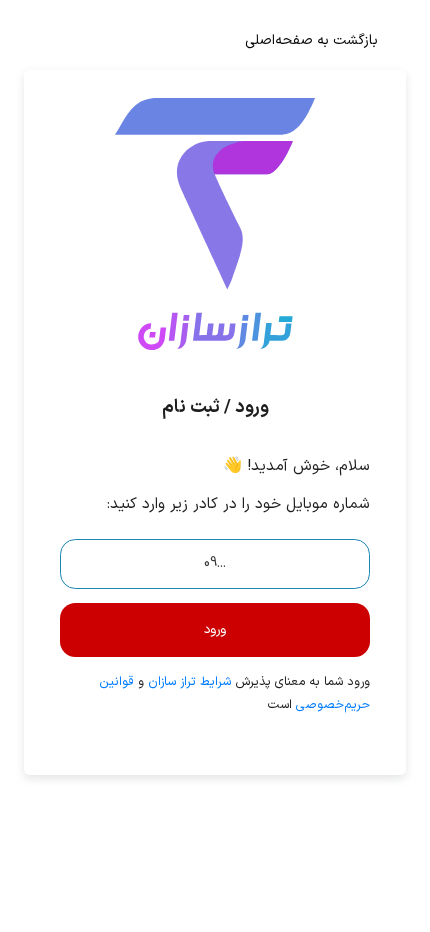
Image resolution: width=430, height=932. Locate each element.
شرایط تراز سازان (189, 681)
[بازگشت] (215, 245)
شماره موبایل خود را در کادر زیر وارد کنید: (238, 504)
